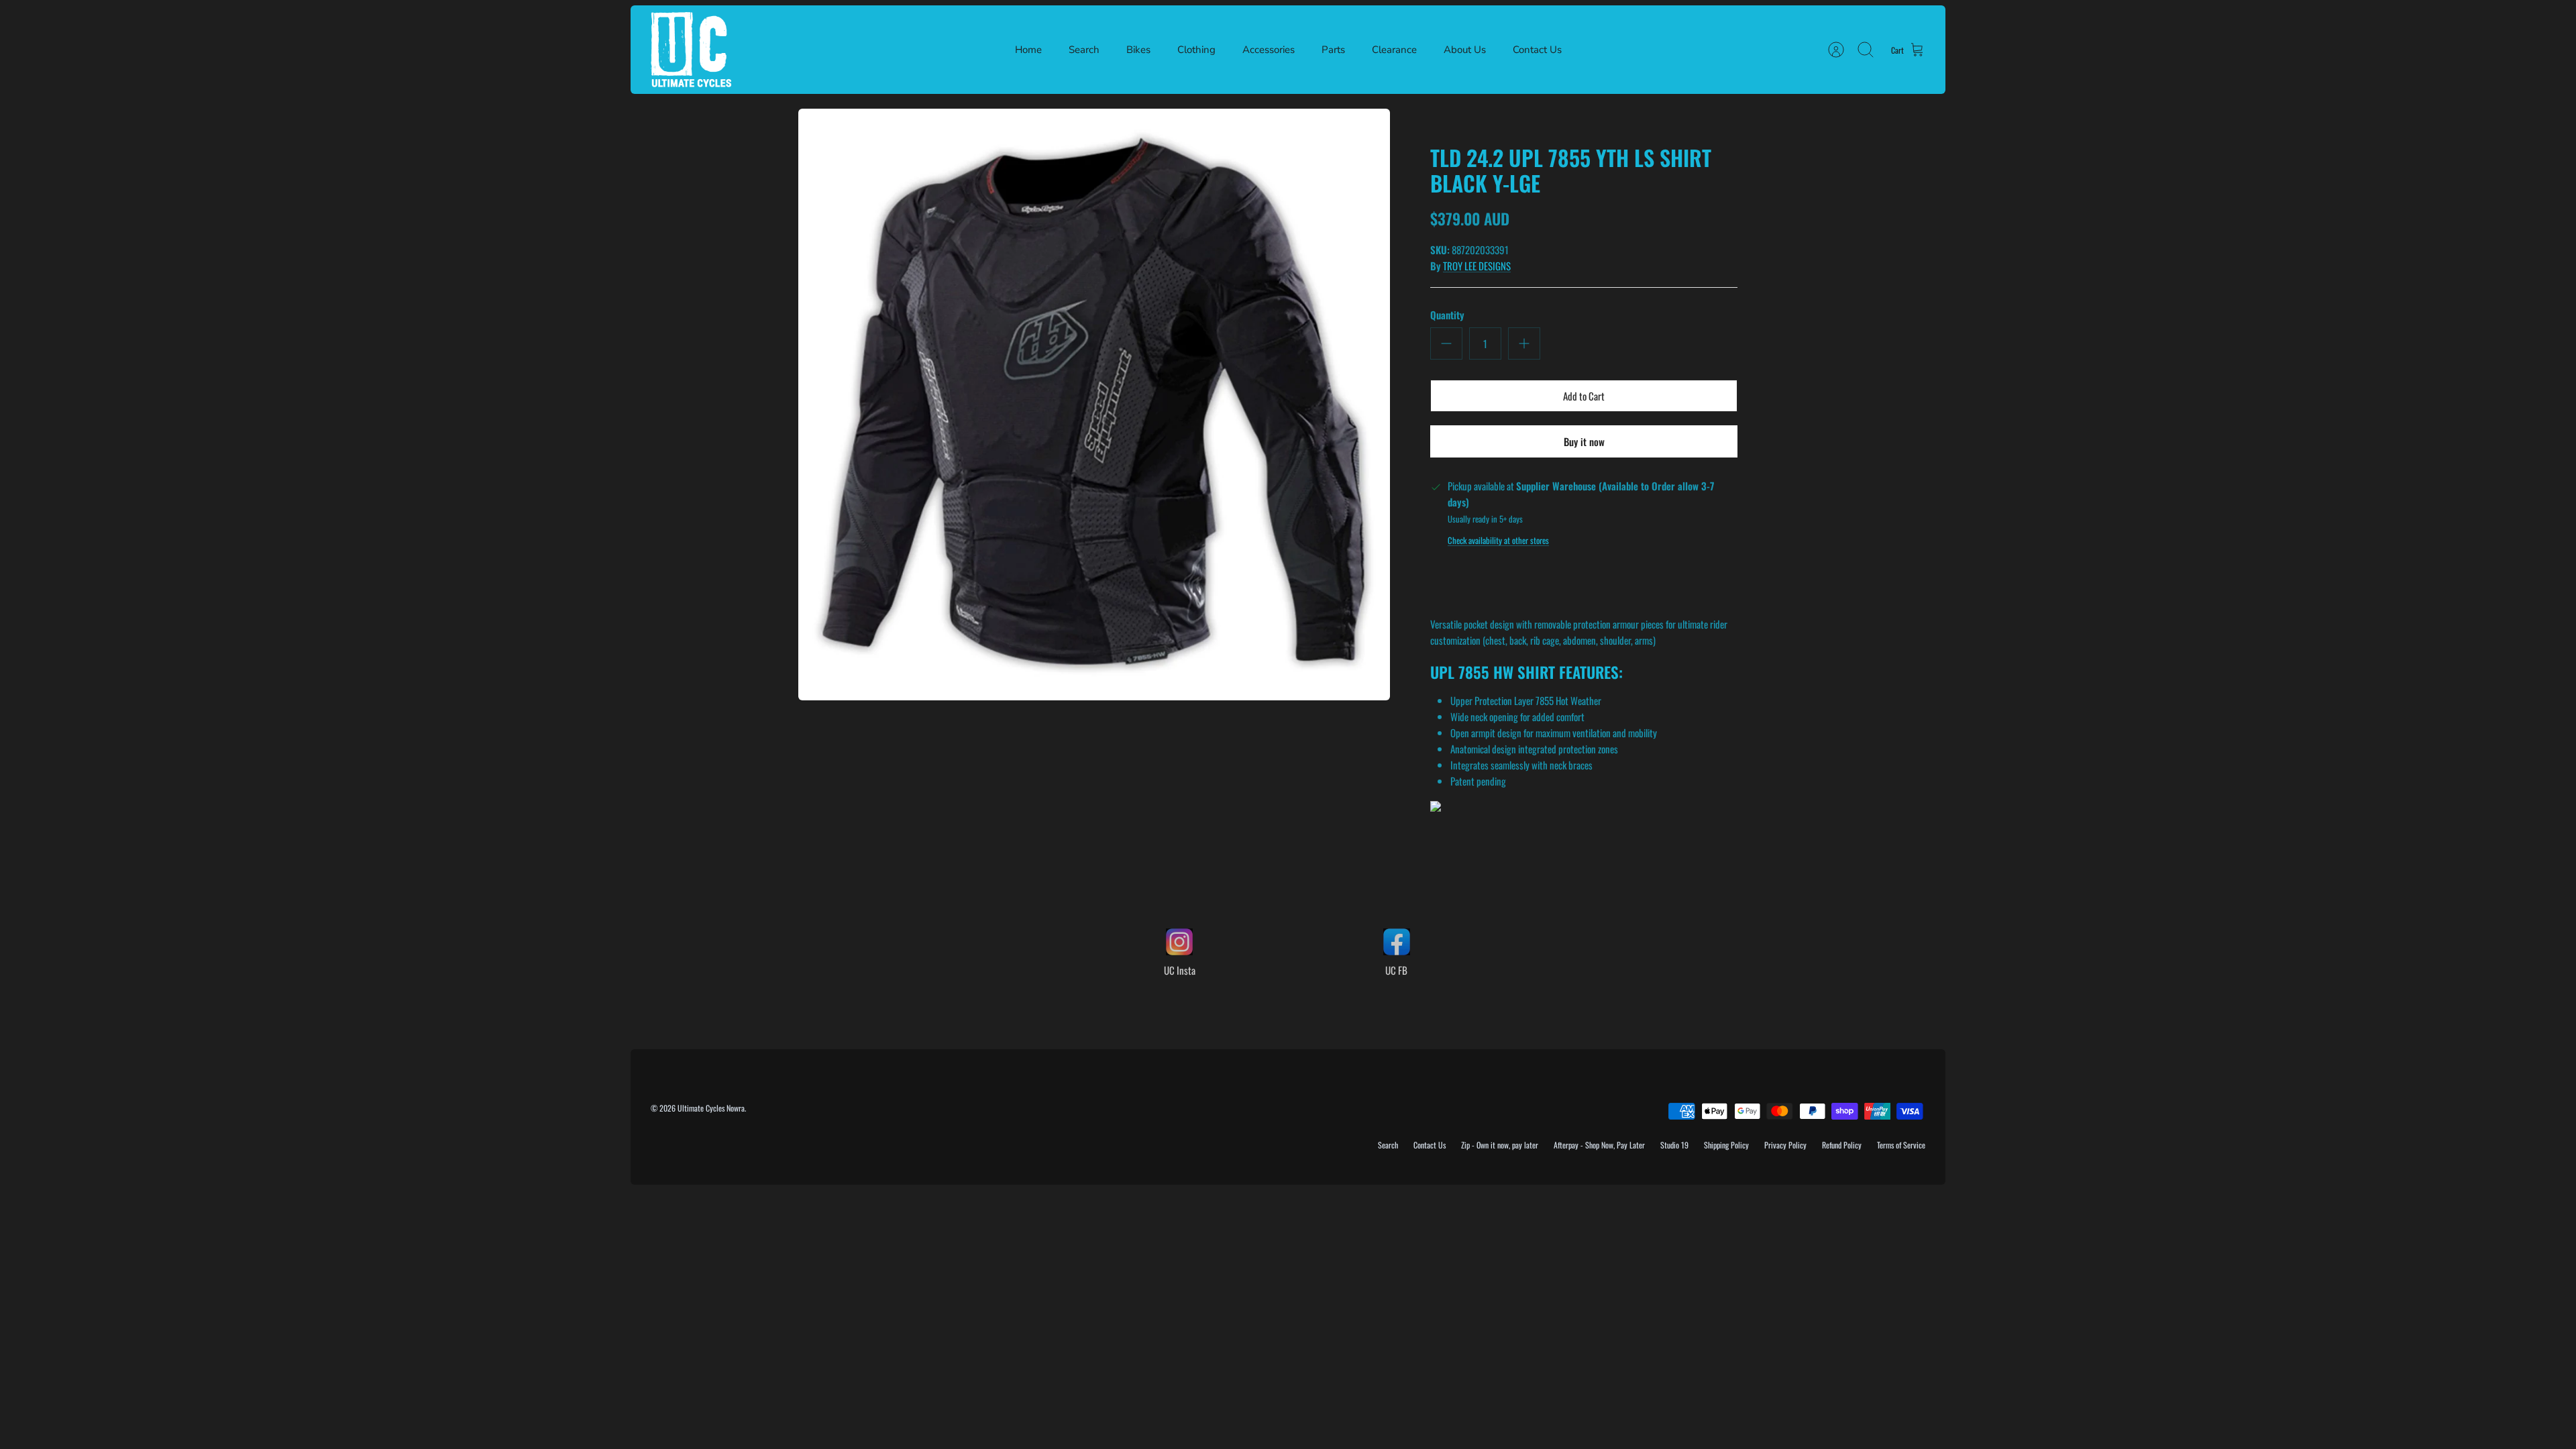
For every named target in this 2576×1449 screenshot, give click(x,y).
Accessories (1269, 50)
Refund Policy (1842, 1145)
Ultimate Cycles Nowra (711, 1108)
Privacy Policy (1785, 1145)
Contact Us (1537, 50)
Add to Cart (1584, 396)
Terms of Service (1901, 1145)
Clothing (1196, 50)
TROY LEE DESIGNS (1477, 266)
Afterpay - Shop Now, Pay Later (1599, 1145)
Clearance (1394, 50)
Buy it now (1584, 441)
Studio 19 (1674, 1145)
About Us (1465, 50)
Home (1028, 50)
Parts (1333, 50)
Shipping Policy (1726, 1145)
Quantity (1447, 315)
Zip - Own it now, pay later (1500, 1145)
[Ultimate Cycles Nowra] (691, 50)
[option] (1094, 405)
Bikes (1138, 50)
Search (1084, 50)
